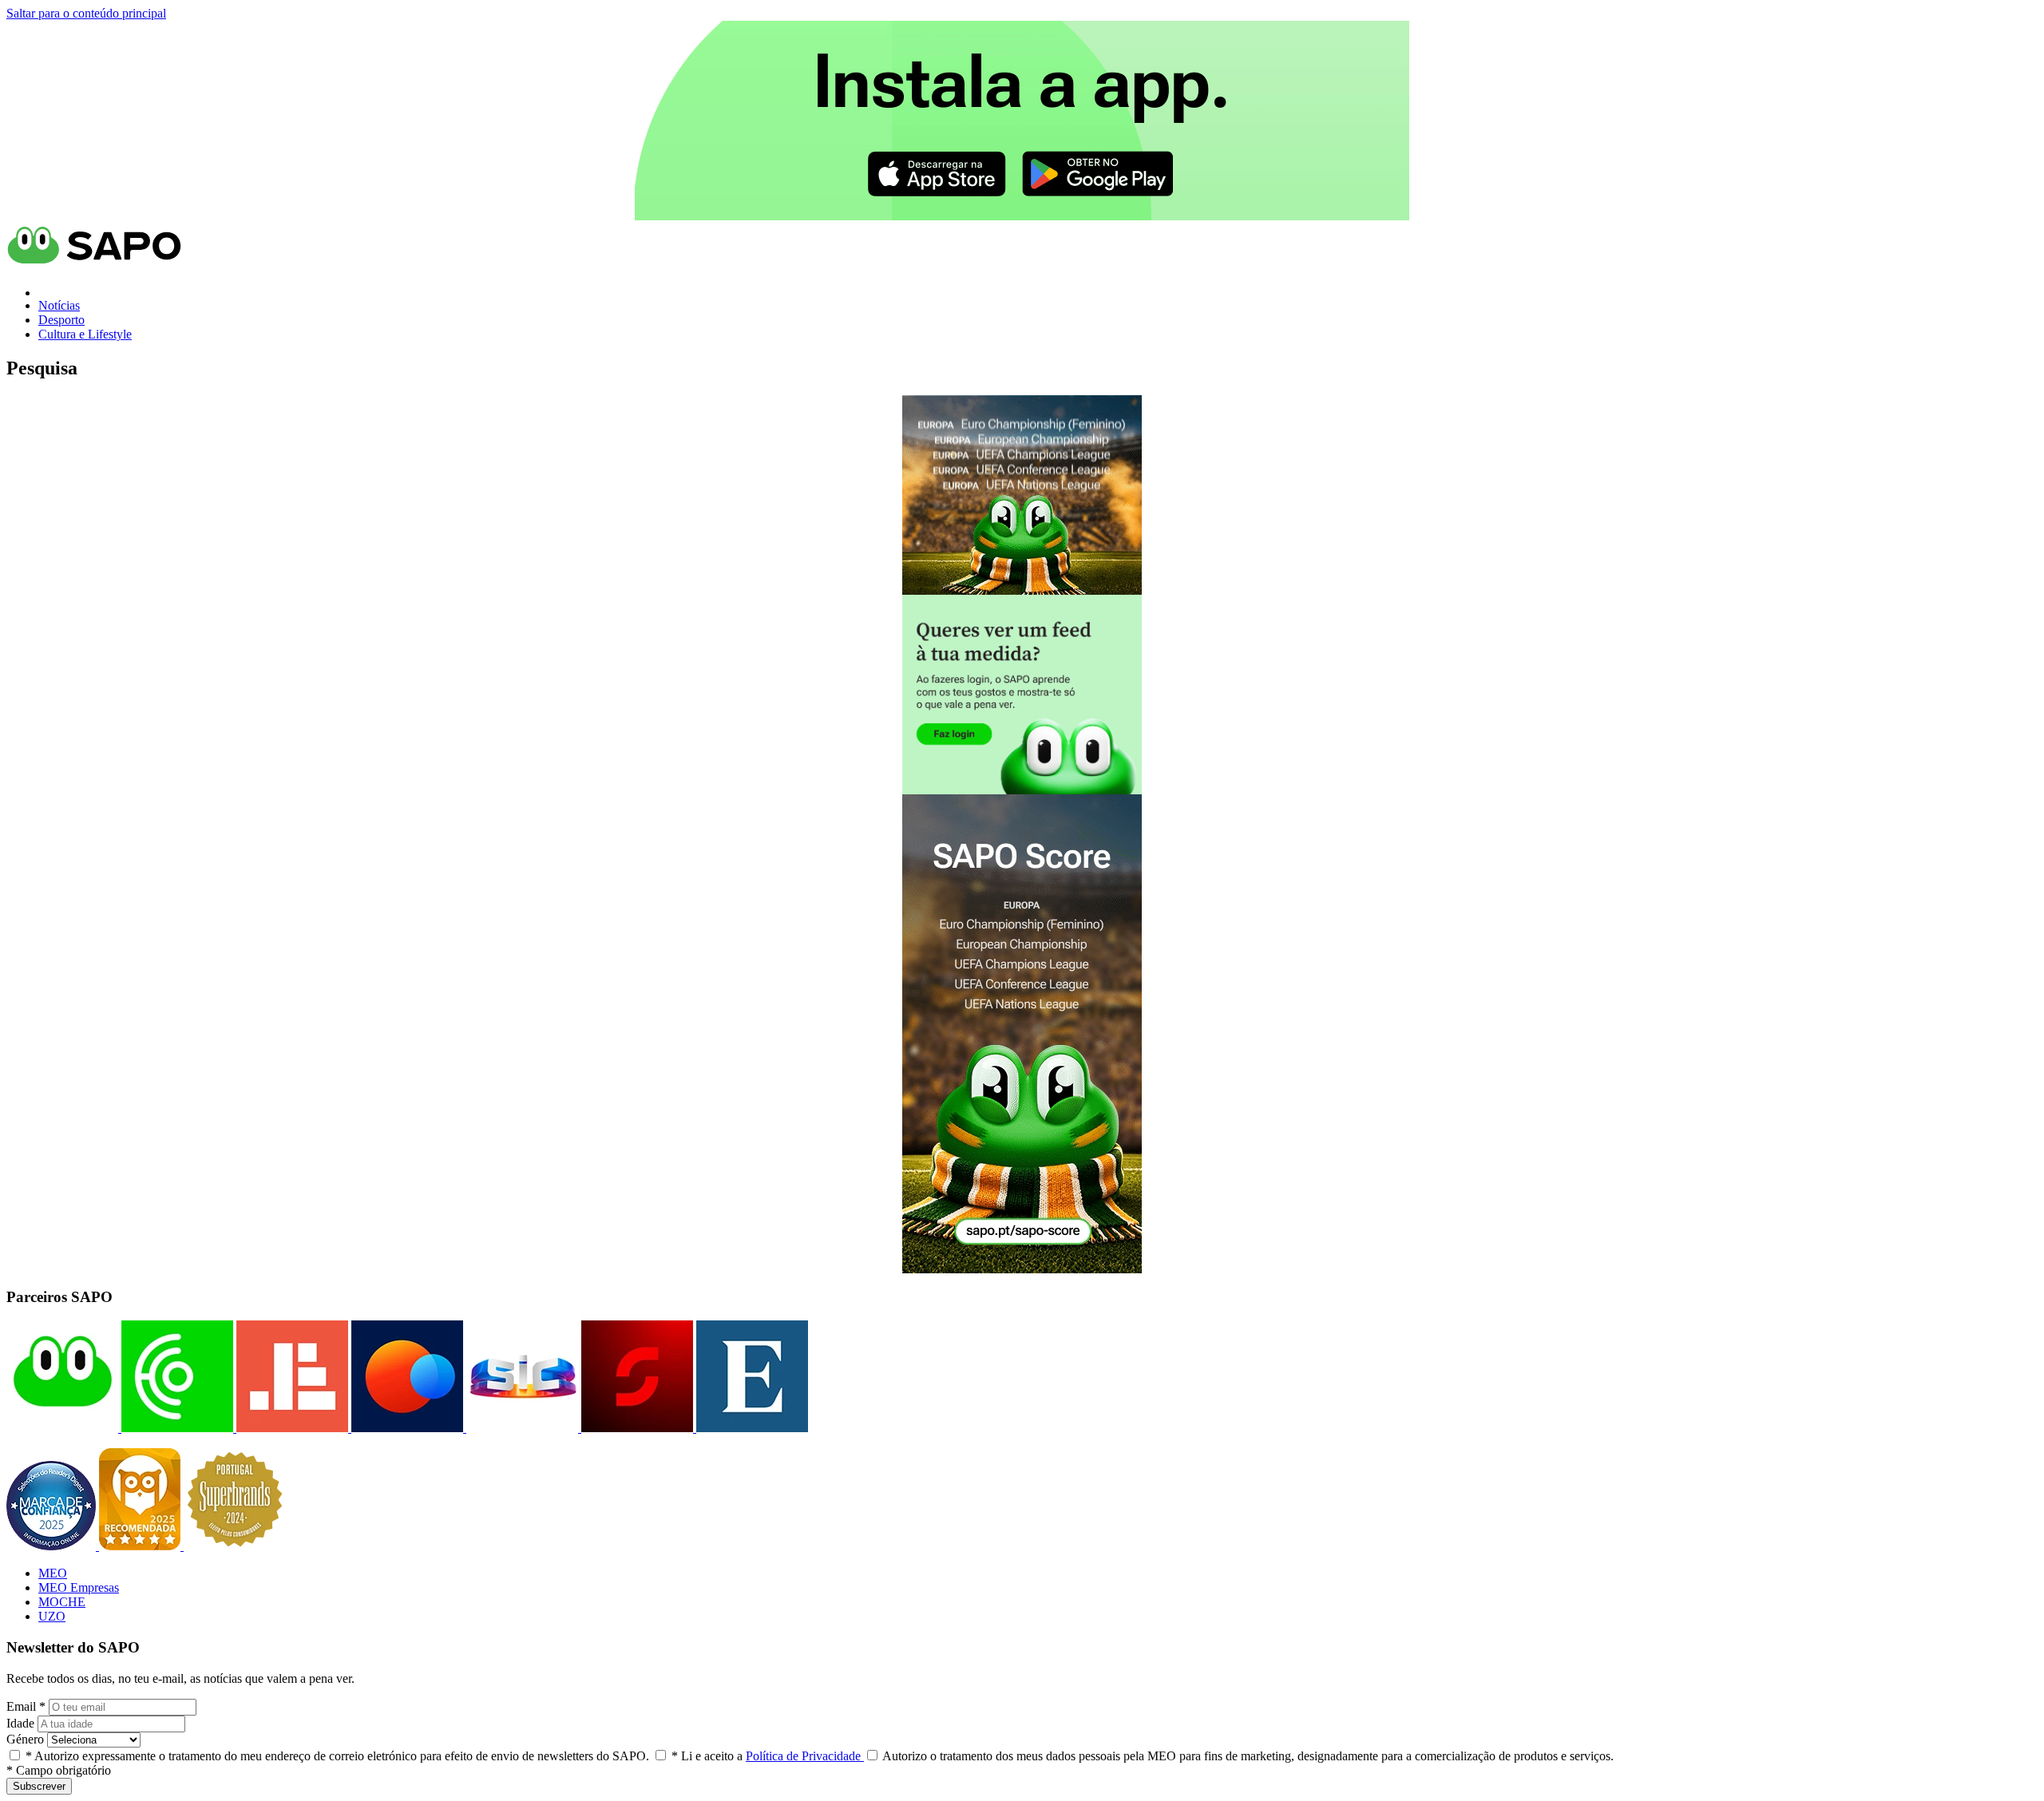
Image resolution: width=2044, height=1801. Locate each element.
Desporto (61, 320)
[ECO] (176, 1428)
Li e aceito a (768, 1756)
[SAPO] (62, 1428)
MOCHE (62, 1602)
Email (26, 1706)
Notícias (59, 305)
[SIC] (521, 1428)
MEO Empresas (79, 1587)
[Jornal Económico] (291, 1428)
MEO (53, 1573)
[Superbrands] (235, 1546)
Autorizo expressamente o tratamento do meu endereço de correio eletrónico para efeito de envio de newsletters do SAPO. (337, 1756)
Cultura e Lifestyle (85, 334)
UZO (52, 1616)
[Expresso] (751, 1428)
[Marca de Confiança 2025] (53, 1546)
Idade (20, 1723)
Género (25, 1739)
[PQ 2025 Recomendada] (141, 1546)
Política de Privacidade (805, 1756)
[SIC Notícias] (636, 1428)
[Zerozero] (406, 1428)
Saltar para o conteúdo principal (86, 13)
